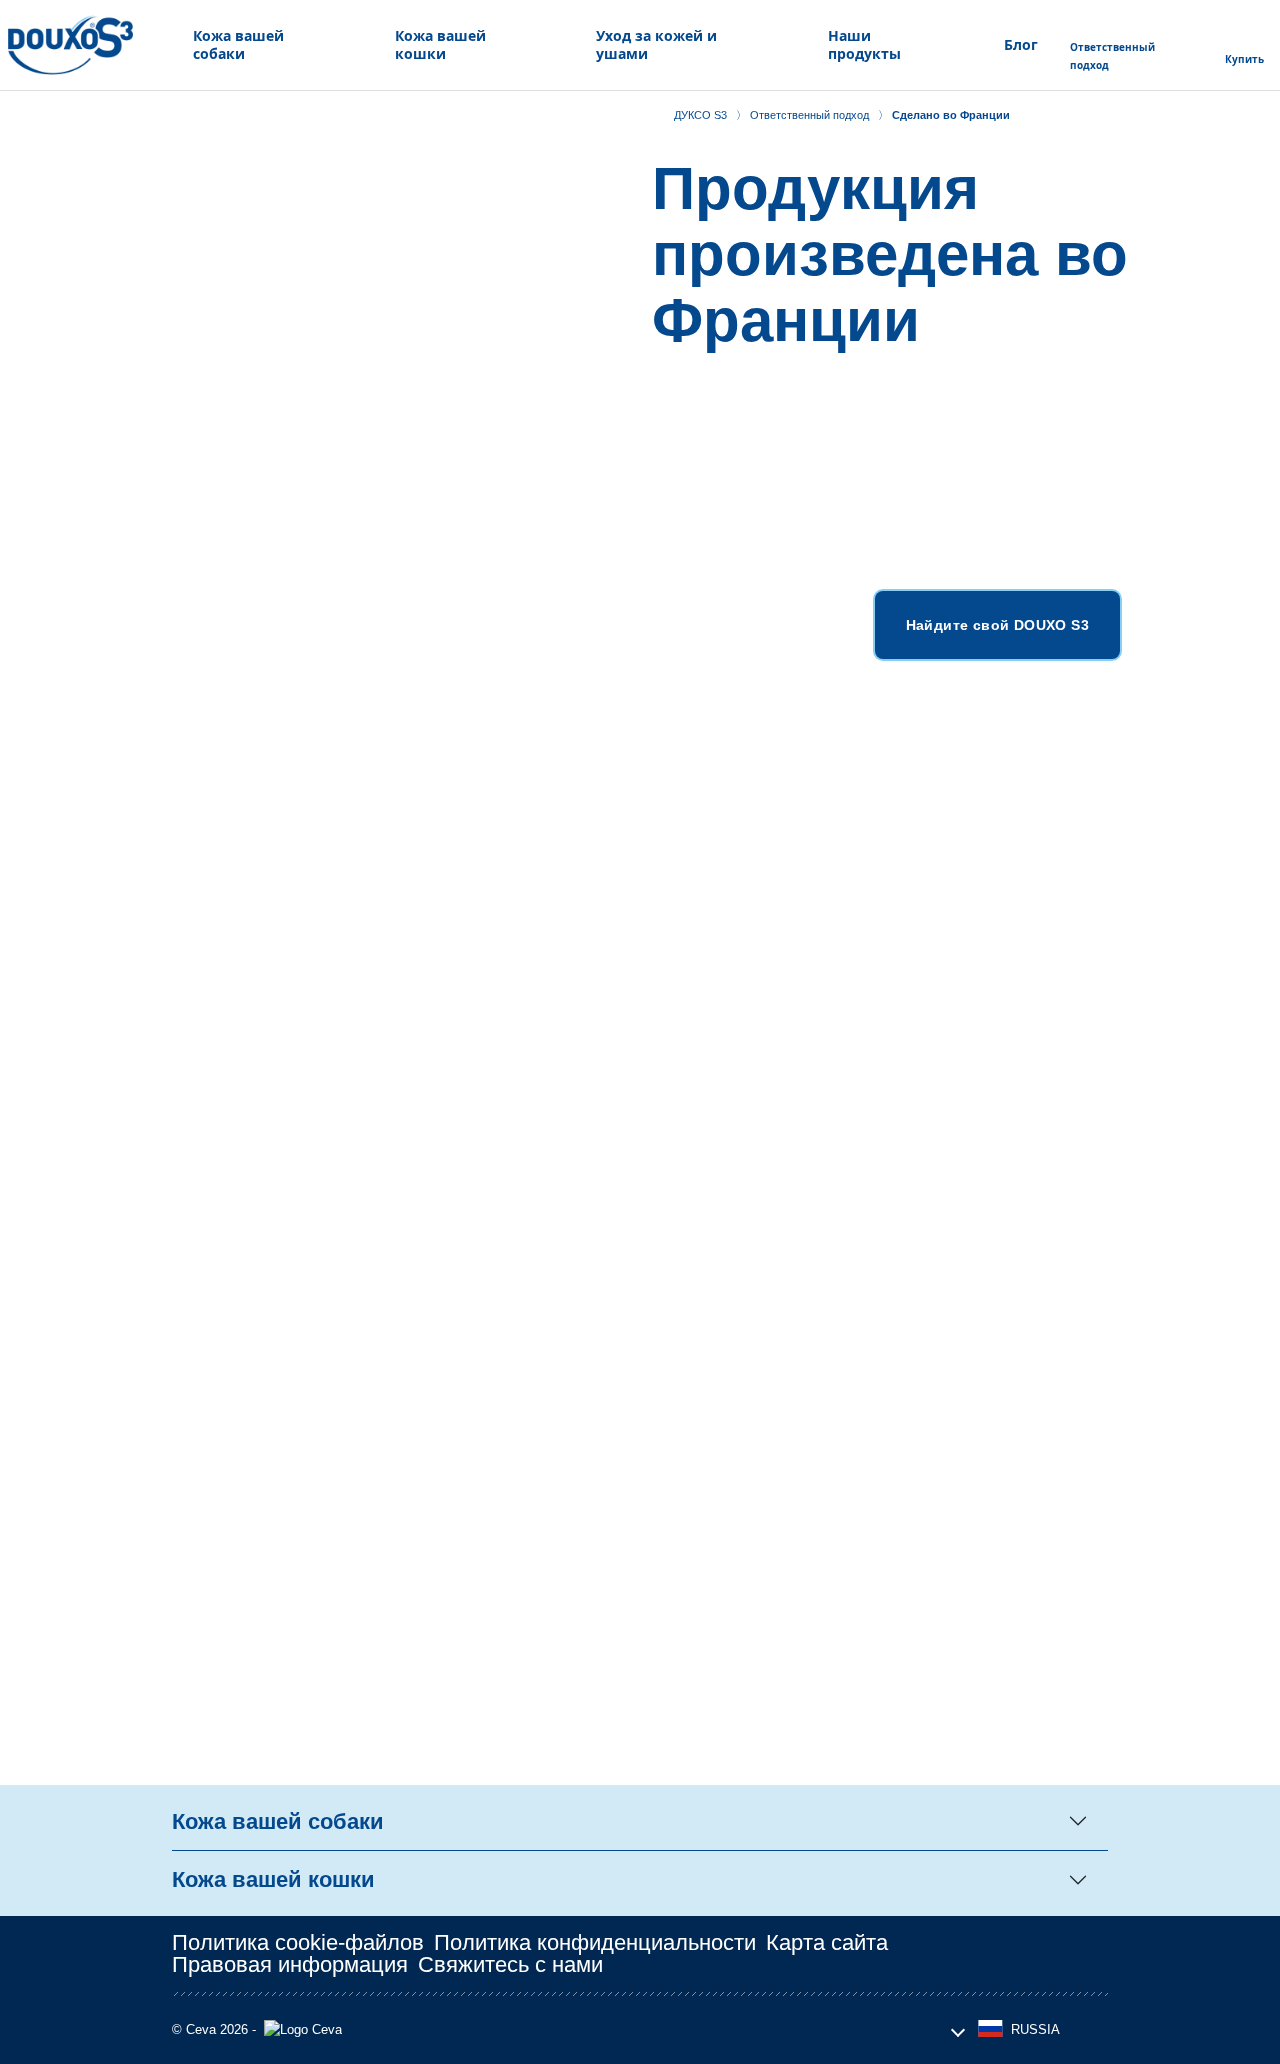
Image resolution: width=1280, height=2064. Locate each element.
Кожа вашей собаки (278, 1821)
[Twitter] (1003, 1954)
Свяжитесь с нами (510, 1964)
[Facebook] (959, 1954)
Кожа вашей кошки (273, 1879)
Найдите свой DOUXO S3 (997, 625)
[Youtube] (1047, 1954)
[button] (250, 45)
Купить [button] (1244, 59)
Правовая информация (290, 1964)
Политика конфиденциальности (595, 1942)
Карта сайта (827, 1942)
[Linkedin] (1091, 1954)
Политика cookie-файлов (298, 1942)
